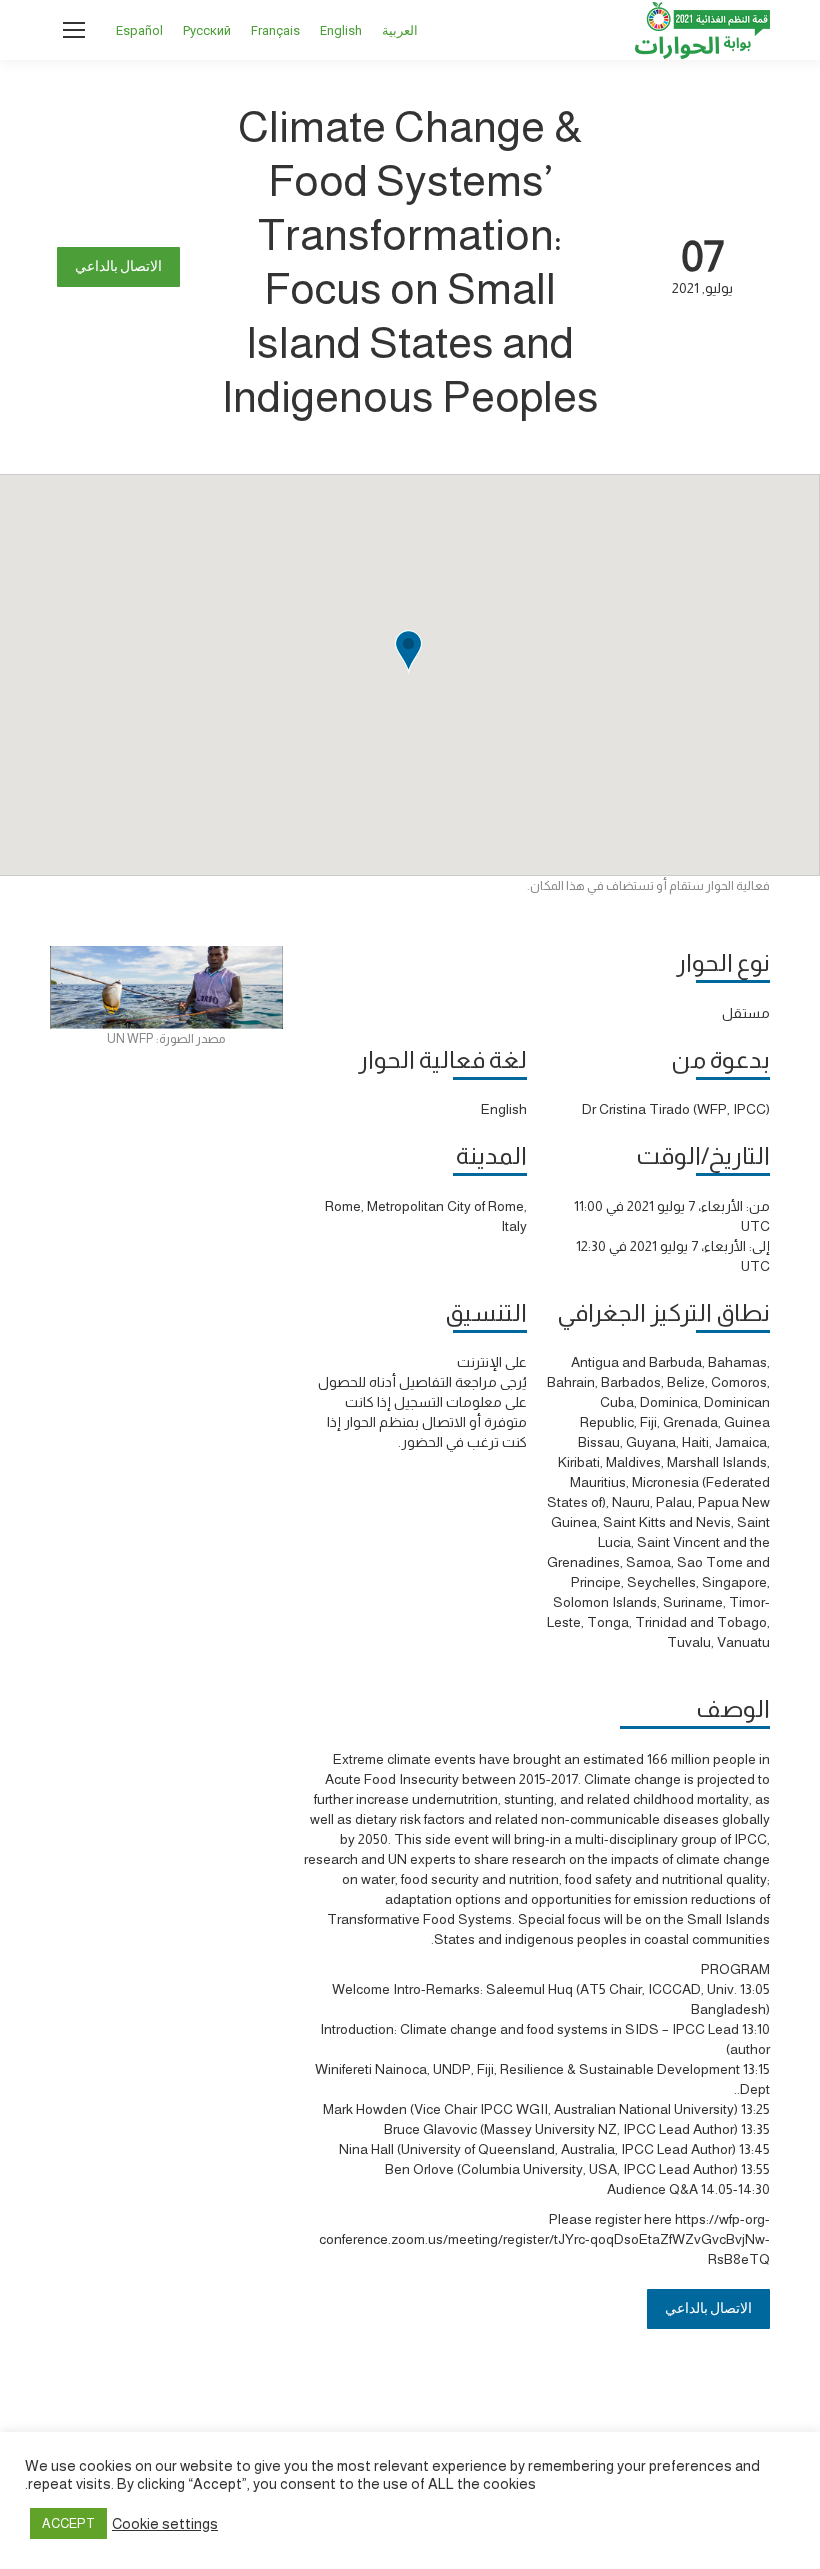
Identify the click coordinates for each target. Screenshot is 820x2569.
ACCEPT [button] (68, 2523)
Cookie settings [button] (165, 2524)
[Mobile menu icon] (74, 30)
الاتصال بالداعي (118, 266)
